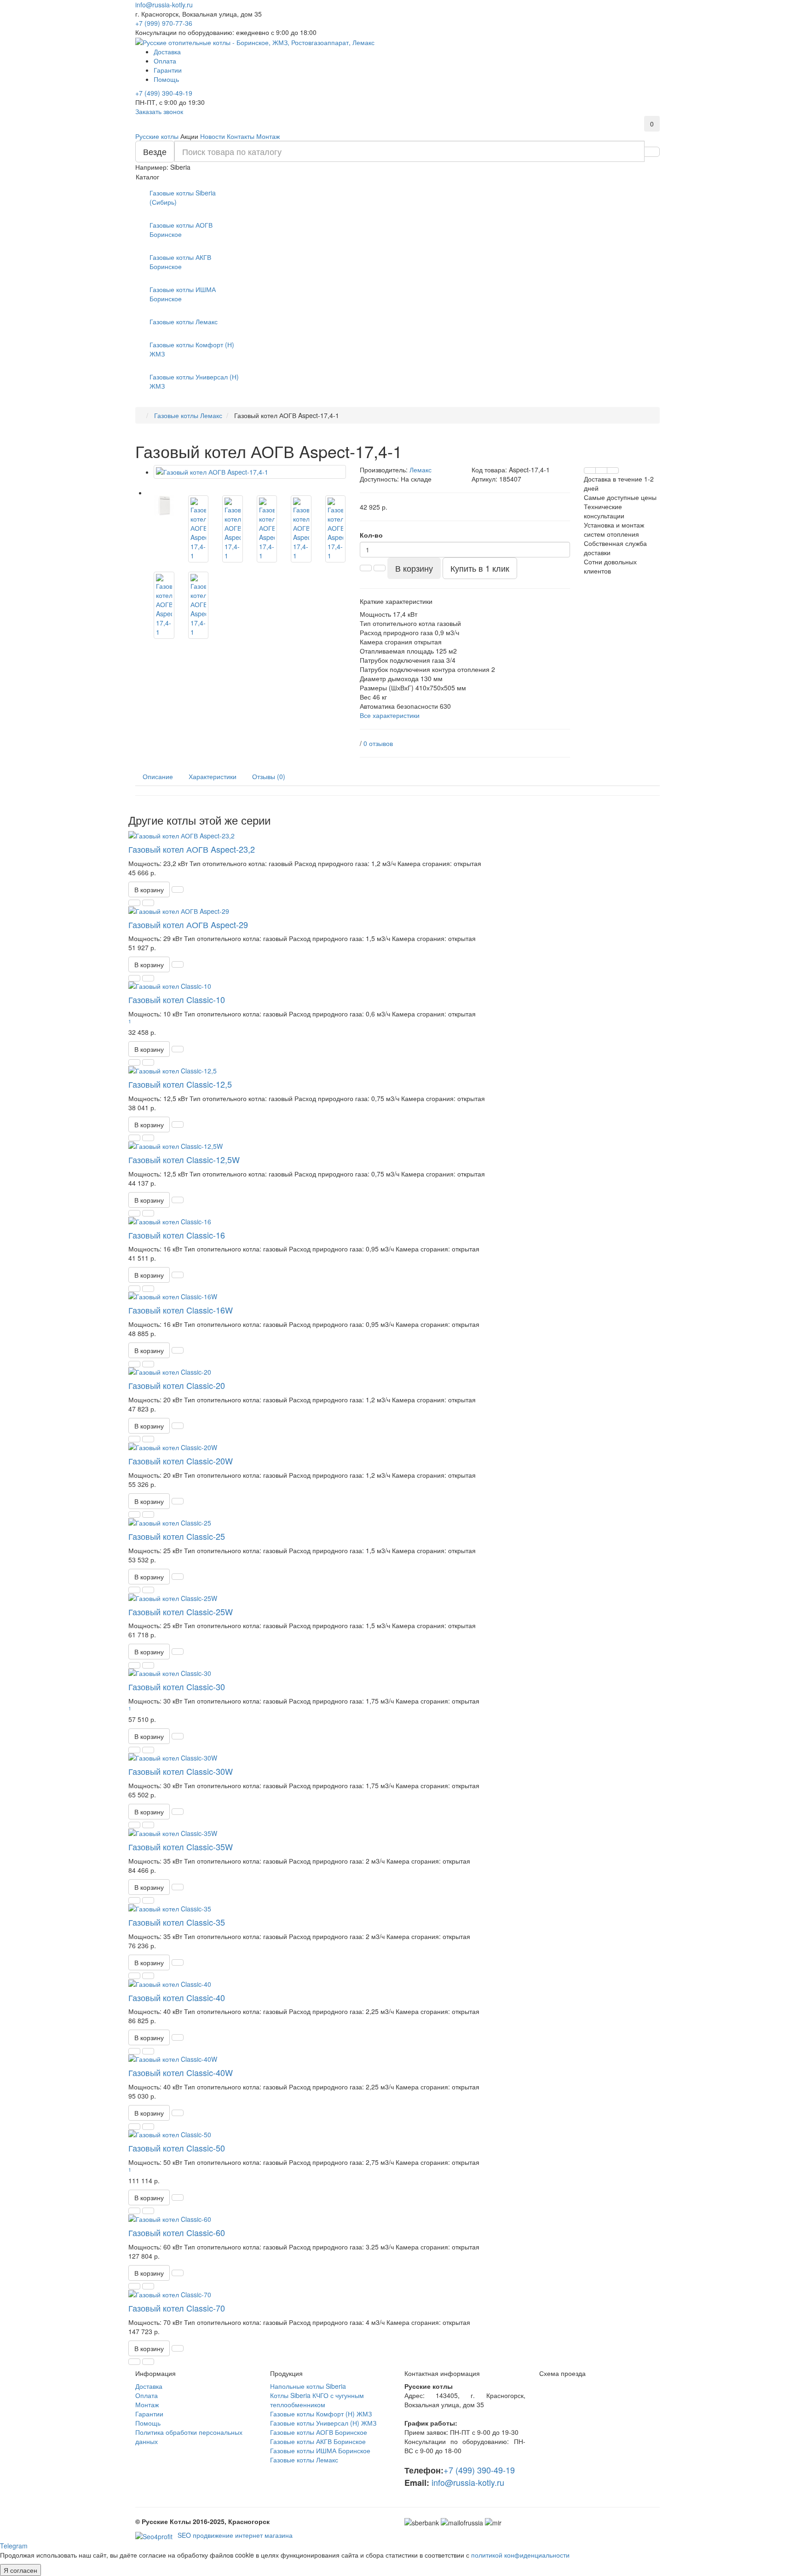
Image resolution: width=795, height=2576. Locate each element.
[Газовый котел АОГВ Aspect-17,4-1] (250, 472)
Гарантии (168, 70)
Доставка (167, 52)
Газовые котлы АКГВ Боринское (180, 262)
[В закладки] (601, 470)
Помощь (166, 79)
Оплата (165, 61)
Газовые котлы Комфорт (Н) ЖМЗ (192, 349)
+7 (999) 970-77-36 (164, 23)
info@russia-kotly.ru (164, 5)
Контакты (241, 136)
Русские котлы (157, 136)
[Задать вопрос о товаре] (590, 470)
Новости (213, 136)
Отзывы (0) (269, 776)
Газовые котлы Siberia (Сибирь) (183, 197)
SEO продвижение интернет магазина (234, 2535)
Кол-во (371, 535)
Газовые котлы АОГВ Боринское (181, 229)
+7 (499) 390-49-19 (164, 93)
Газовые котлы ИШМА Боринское (183, 294)
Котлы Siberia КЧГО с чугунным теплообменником (317, 2400)
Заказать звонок (159, 111)
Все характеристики (390, 715)
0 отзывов (378, 743)
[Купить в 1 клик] (178, 889)
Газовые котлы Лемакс (304, 2460)
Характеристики (213, 776)
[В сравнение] (613, 470)
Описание (158, 776)
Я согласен (20, 2570)
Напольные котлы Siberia (308, 2386)
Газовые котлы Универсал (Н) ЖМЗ (194, 381)
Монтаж (268, 136)
